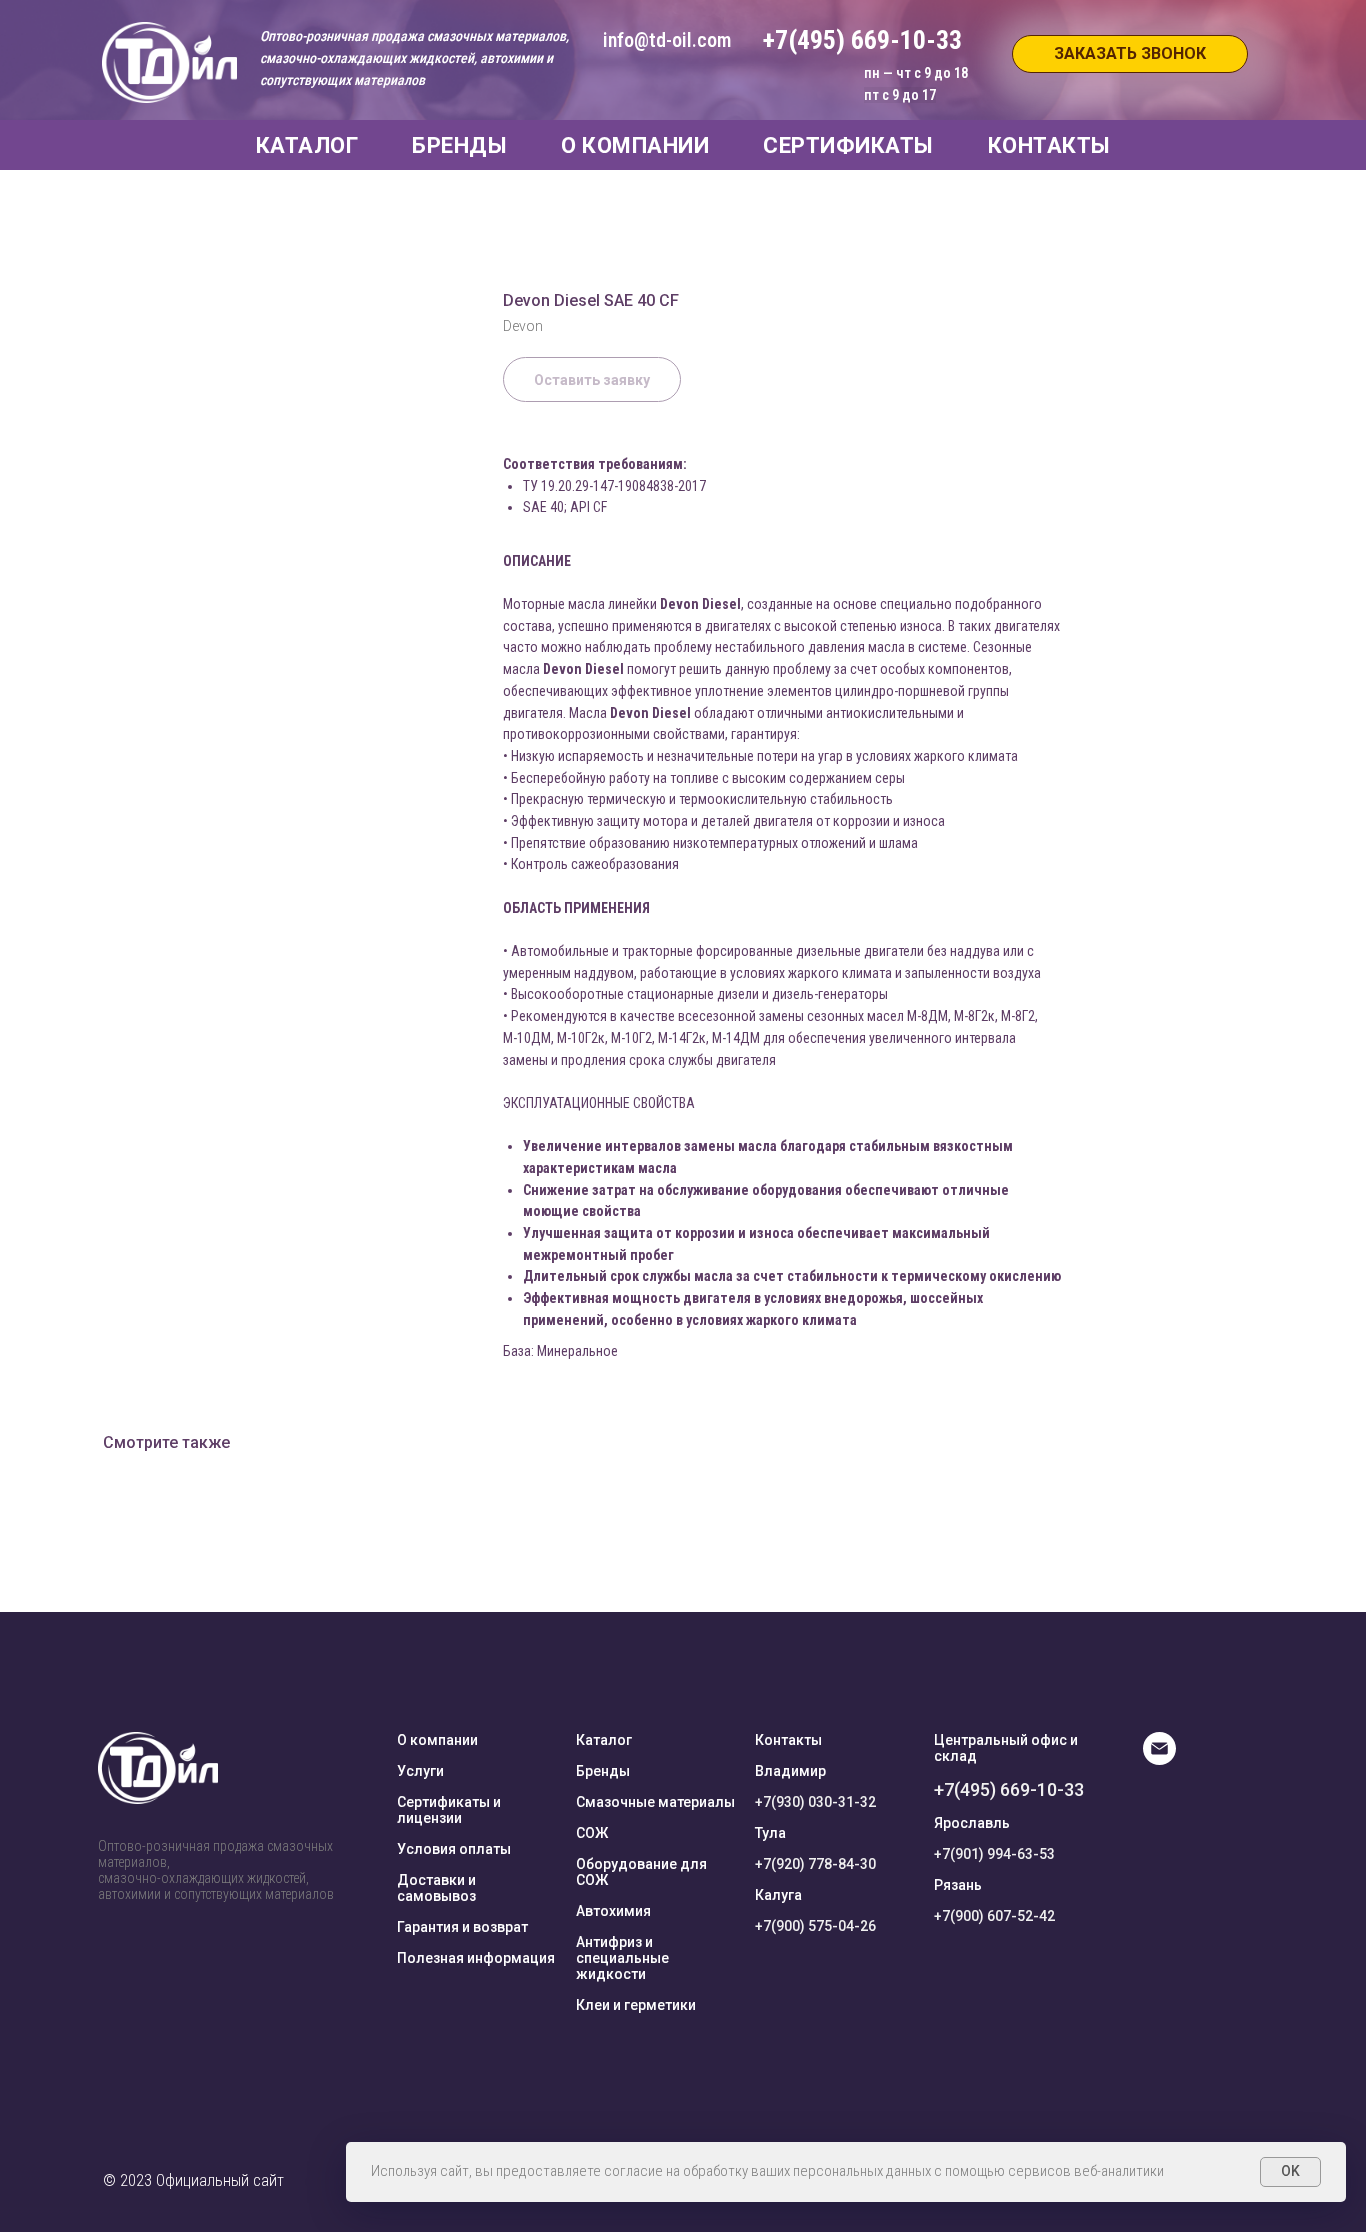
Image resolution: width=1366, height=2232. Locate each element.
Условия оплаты (454, 1849)
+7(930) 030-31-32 (815, 1802)
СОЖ (592, 1833)
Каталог (604, 1740)
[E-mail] (1159, 1759)
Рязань (958, 1885)
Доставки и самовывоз (436, 1888)
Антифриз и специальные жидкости (622, 1958)
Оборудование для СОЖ (641, 1872)
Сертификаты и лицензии (449, 1810)
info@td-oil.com (667, 40)
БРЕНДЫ (459, 145)
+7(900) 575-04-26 (815, 1926)
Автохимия (613, 1911)
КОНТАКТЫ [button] (1049, 145)
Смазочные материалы (655, 1802)
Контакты (788, 1740)
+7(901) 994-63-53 (994, 1854)
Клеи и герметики (636, 2005)
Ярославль (972, 1823)
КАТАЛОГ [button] (307, 145)
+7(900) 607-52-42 (994, 1916)
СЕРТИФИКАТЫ (848, 145)
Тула (770, 1833)
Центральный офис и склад (1006, 1748)
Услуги (420, 1771)
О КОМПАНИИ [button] (635, 145)
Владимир (790, 1771)
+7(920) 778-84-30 (815, 1864)
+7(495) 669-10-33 (1009, 1789)
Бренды (603, 1771)
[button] (1130, 54)
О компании (437, 1740)
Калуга (778, 1895)
